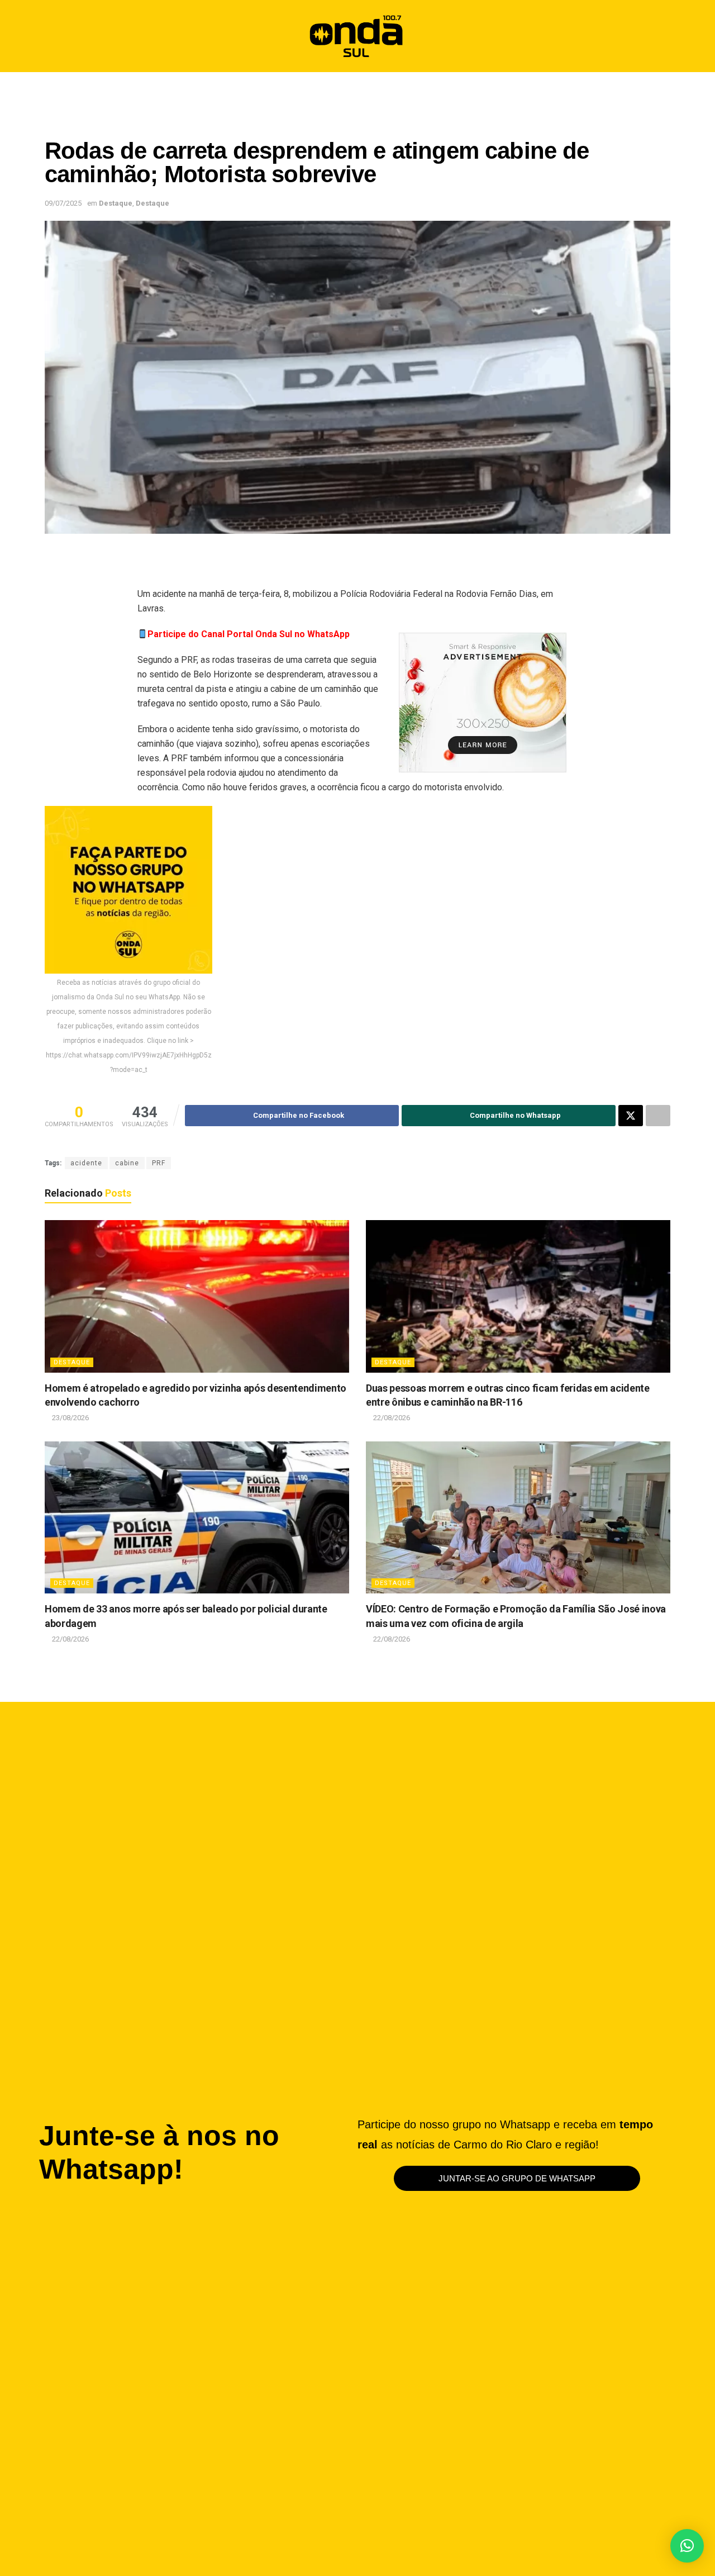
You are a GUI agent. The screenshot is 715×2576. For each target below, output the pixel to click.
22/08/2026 (391, 1418)
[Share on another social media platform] (658, 1116)
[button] (657, 36)
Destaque (116, 203)
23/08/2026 (70, 1418)
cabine (127, 1163)
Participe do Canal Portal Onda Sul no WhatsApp (249, 634)
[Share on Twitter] (631, 1116)
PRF (159, 1163)
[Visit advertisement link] (483, 703)
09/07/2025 (63, 203)
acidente (86, 1163)
